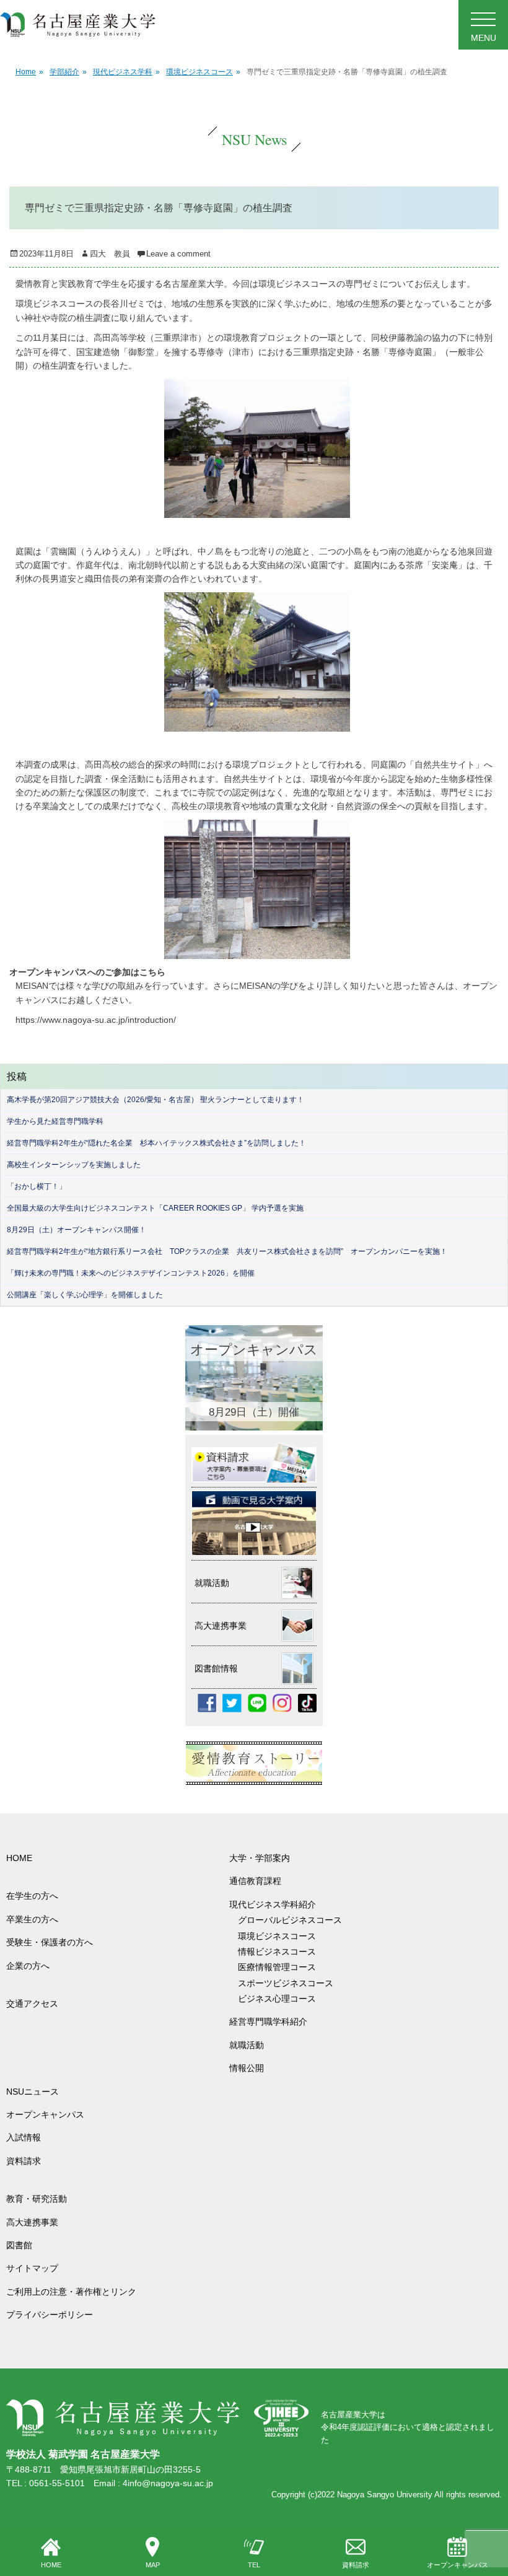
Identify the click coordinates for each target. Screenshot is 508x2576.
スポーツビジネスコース (286, 1983)
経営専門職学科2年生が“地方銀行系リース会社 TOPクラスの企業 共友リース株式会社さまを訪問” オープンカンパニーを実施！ (227, 1251)
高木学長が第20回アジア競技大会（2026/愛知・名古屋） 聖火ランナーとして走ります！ (155, 1100)
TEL (254, 2565)
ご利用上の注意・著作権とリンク (71, 2292)
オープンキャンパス (458, 2565)
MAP (153, 2565)
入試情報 (24, 2137)
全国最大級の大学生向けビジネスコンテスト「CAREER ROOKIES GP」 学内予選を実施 (155, 1208)
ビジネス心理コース (277, 1999)
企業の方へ (28, 1966)
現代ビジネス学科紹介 (273, 1904)
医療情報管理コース (277, 1967)
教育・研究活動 (37, 2199)
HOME (51, 2565)
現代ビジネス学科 (126, 72)
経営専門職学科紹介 (268, 2022)
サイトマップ (32, 2268)
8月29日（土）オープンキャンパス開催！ (77, 1230)
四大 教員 (110, 254)
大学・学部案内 (260, 1858)
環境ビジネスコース (203, 72)
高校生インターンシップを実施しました (74, 1165)
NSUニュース (33, 2092)
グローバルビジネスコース (294, 1920)
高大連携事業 (32, 2222)
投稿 (17, 1076)
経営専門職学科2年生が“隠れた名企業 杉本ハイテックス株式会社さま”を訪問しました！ (156, 1143)
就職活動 (247, 2045)
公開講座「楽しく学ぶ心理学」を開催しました (85, 1295)
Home (29, 72)
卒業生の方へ (32, 1919)
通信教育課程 (255, 1881)
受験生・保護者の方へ (50, 1942)
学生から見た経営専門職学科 (55, 1121)
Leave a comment (178, 254)
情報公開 (247, 2068)
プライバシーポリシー (50, 2315)
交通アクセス (32, 2004)
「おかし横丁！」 (37, 1186)
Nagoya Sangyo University (385, 2495)
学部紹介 (68, 72)
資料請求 (356, 2565)
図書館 (19, 2245)
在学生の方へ (32, 1896)
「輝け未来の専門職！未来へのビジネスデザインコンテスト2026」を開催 (131, 1273)
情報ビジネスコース (281, 1952)
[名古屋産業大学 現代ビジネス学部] (78, 25)
